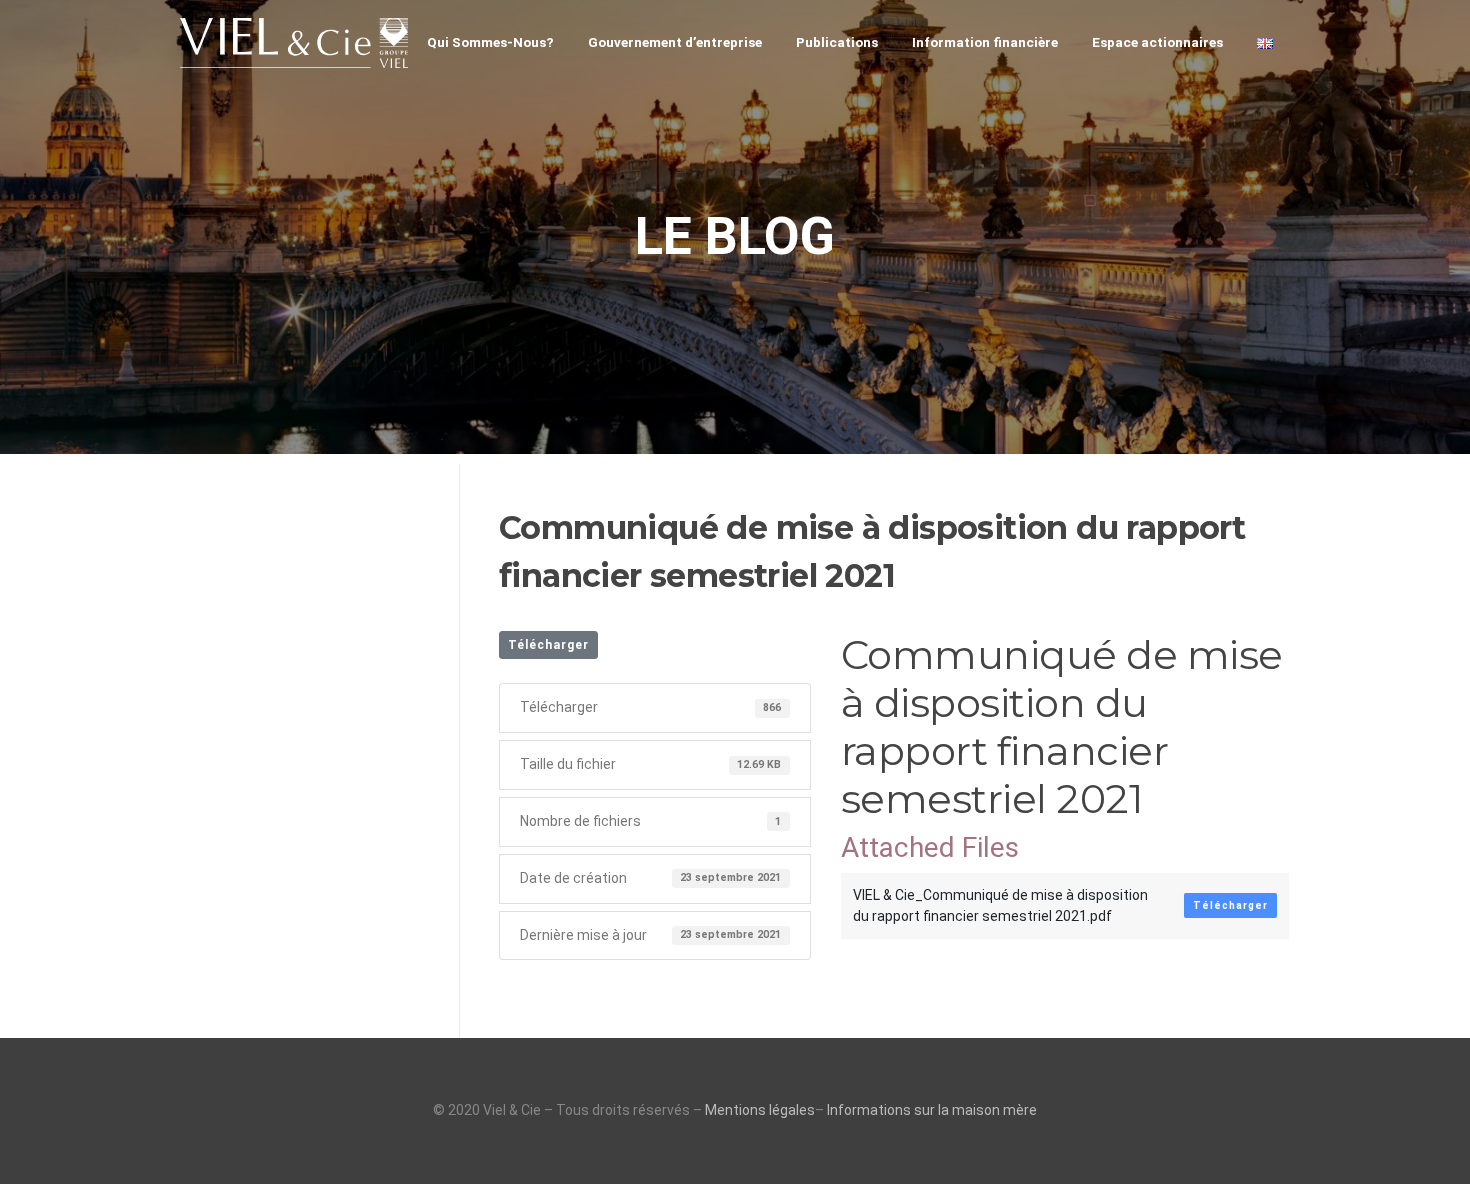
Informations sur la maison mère (932, 1110)
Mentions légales (760, 1110)
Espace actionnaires (1157, 42)
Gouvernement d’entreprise (675, 42)
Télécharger (548, 645)
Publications (837, 42)
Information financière (985, 42)
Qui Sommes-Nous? (490, 42)
